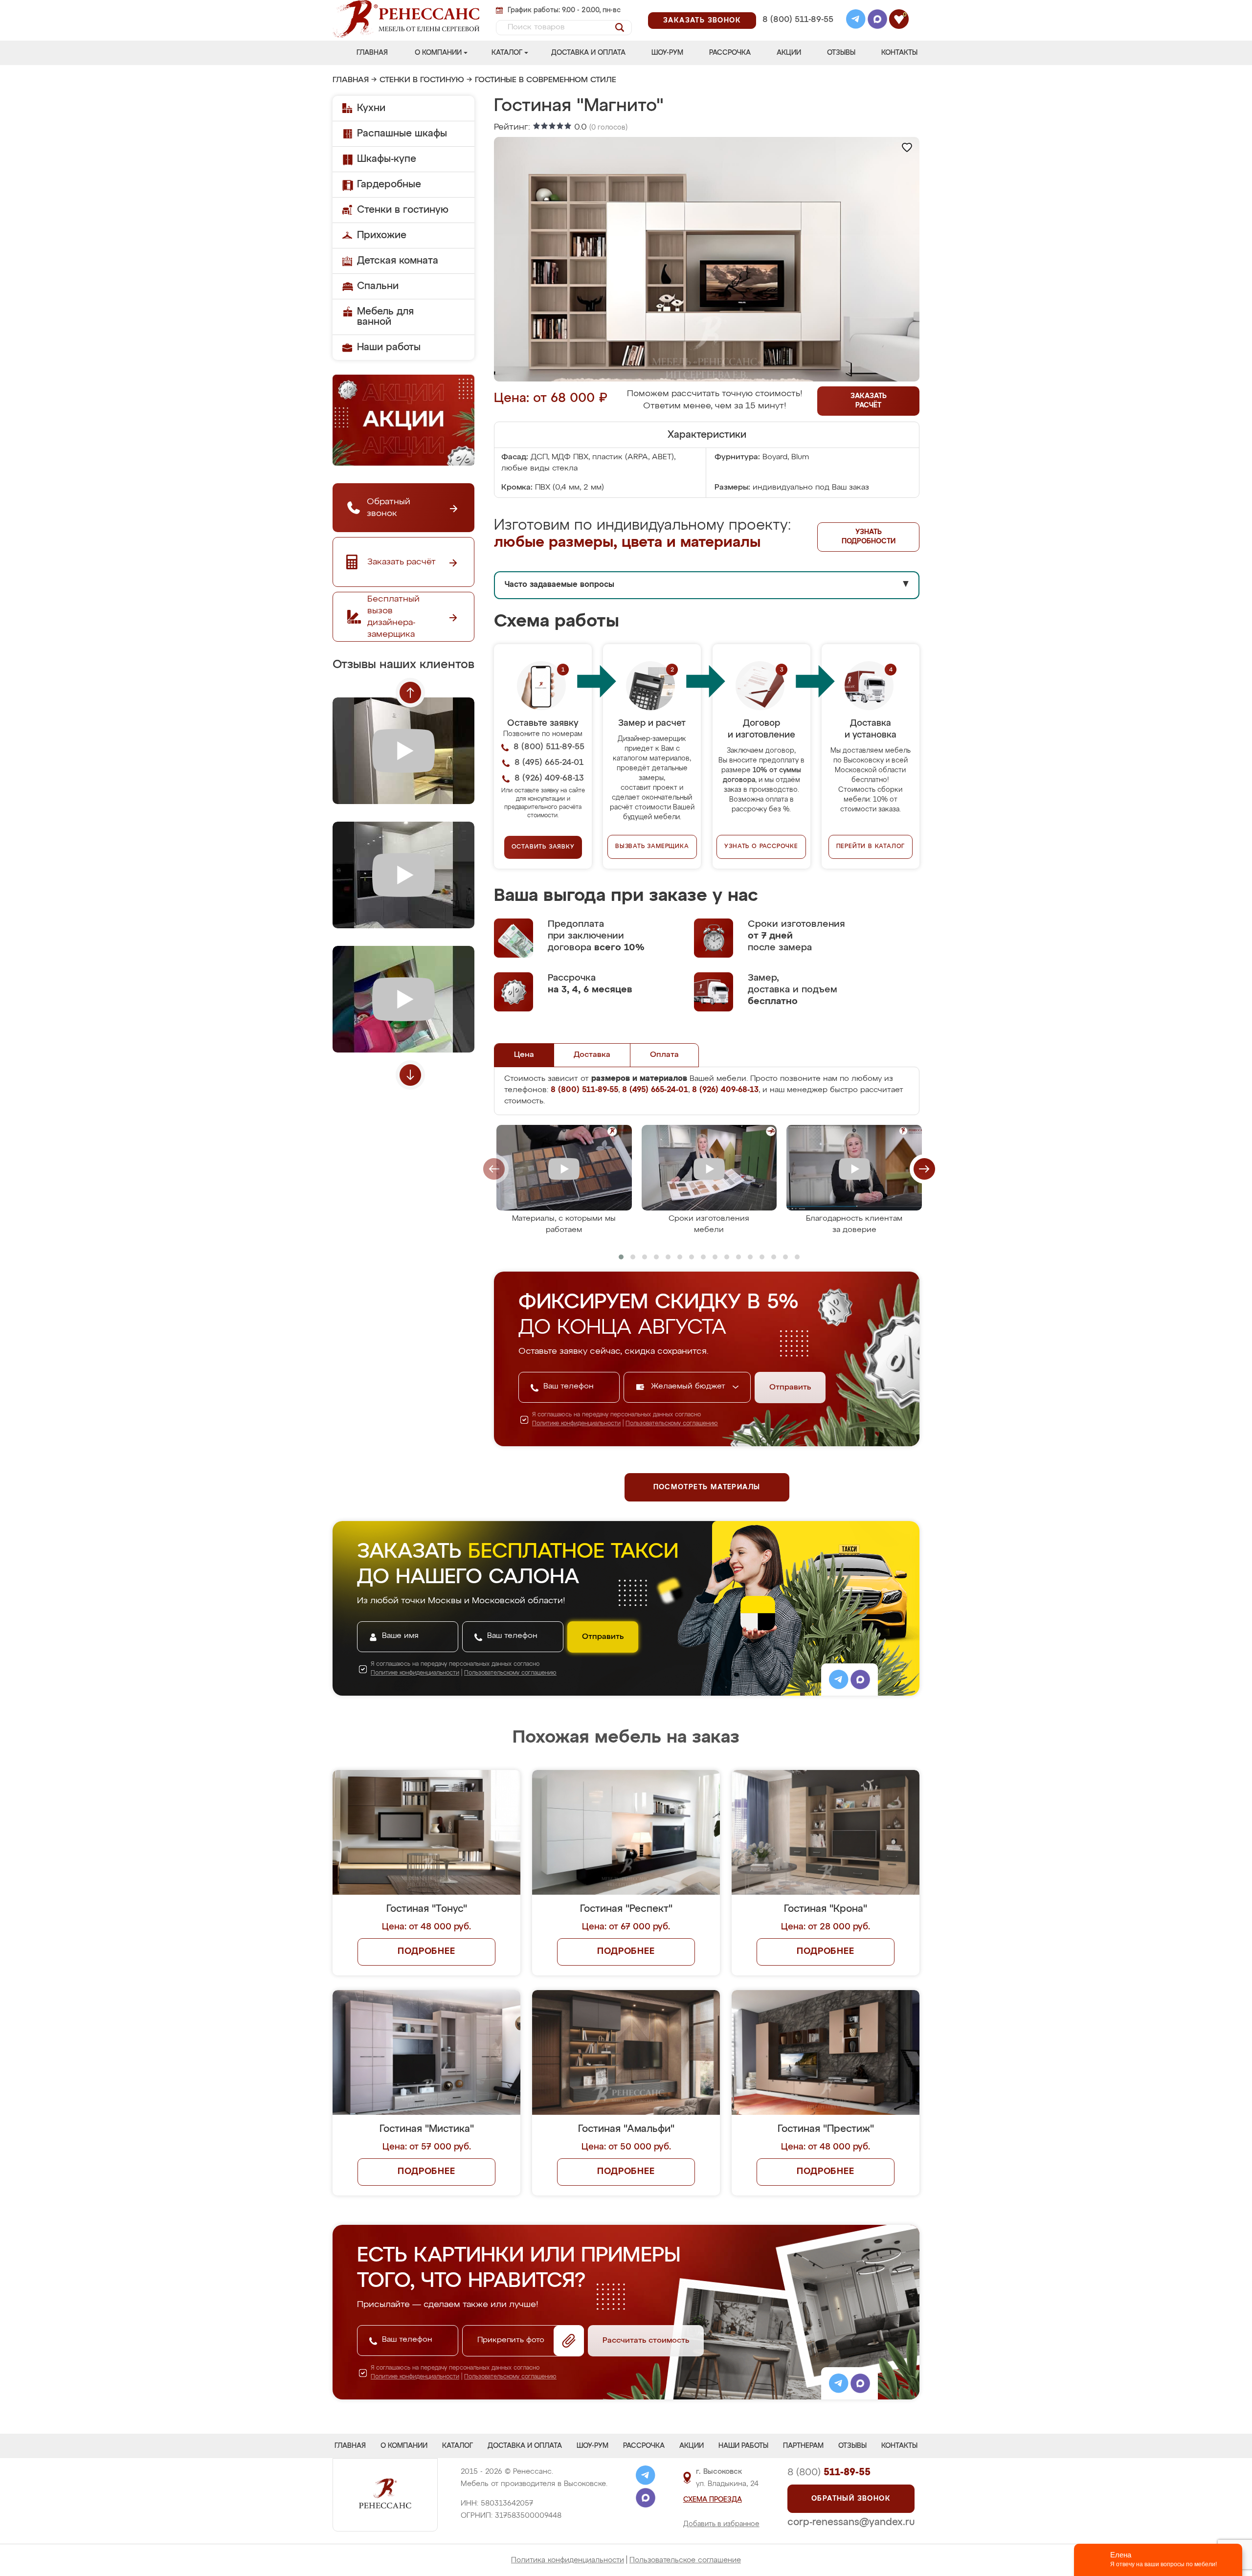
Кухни (371, 108)
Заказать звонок (702, 21)
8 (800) (829, 2472)
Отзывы (841, 53)
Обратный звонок (851, 2499)
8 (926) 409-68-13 (797, 33)
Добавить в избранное (721, 2524)
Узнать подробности (869, 537)
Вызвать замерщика (652, 847)
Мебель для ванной (385, 317)
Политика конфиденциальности (568, 2560)
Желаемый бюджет (689, 1387)
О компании (438, 53)
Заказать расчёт (869, 401)
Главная (372, 53)
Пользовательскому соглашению (672, 1424)
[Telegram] (856, 21)
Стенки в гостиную (422, 80)
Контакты (899, 53)
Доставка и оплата (588, 53)
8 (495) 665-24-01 (797, 7)
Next (410, 1075)
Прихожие (382, 235)
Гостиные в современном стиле (546, 80)
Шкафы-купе (387, 159)
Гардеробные (389, 184)
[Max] (877, 21)
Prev (410, 693)
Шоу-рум (667, 53)
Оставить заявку (543, 847)
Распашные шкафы (402, 134)
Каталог (507, 53)
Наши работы (389, 347)
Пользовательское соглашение (685, 2560)
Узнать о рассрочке (761, 847)
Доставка (592, 1055)
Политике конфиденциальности (576, 1424)
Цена (524, 1055)
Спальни (378, 286)
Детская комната (398, 261)
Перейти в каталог (871, 847)
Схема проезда (713, 2500)
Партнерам (803, 2446)
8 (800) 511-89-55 (798, 20)
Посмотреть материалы (707, 1487)
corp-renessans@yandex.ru (851, 2522)
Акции (789, 53)
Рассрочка (730, 53)
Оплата (664, 1055)
